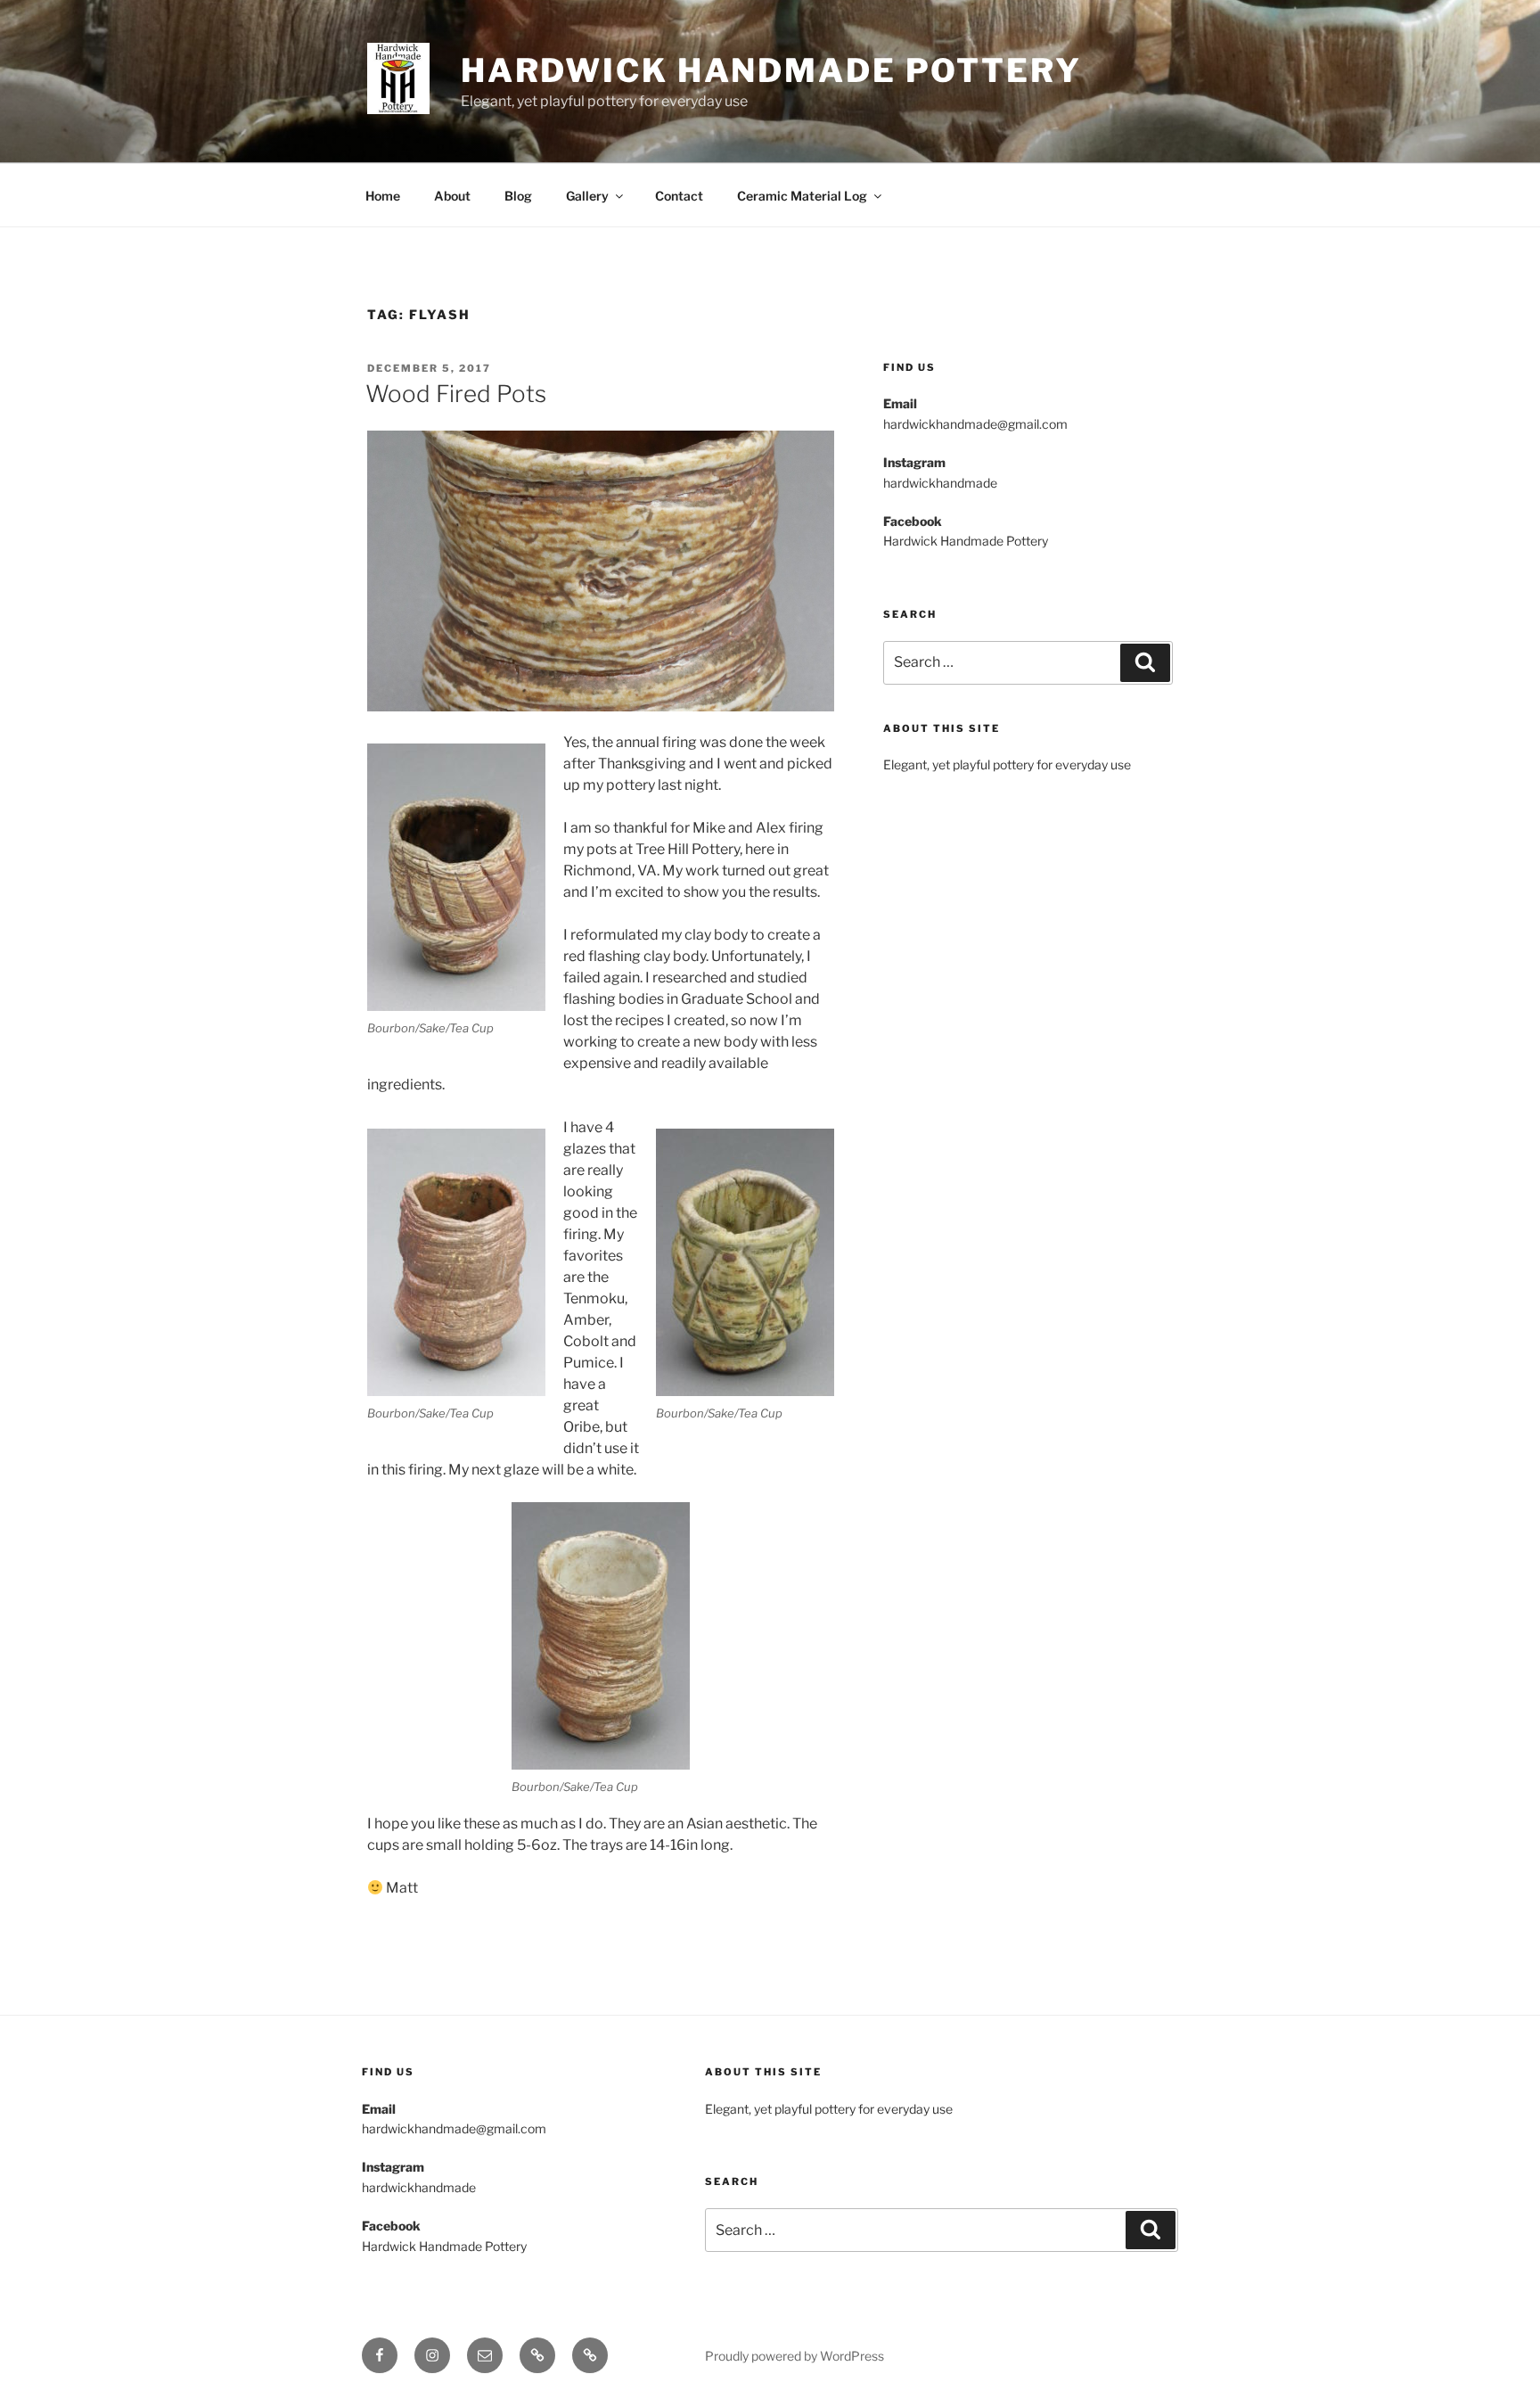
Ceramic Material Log (802, 196)
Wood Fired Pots (456, 394)
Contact (679, 196)
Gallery (587, 196)
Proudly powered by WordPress (795, 2356)
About (452, 196)
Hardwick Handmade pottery (771, 70)
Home (383, 196)
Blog (518, 196)
